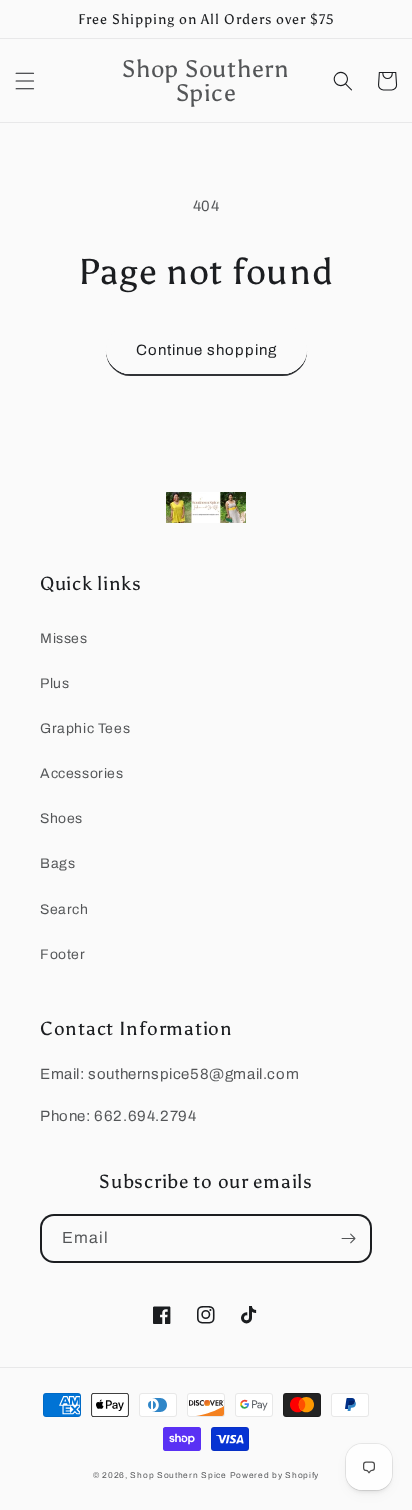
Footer (63, 954)
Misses (64, 638)
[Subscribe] (348, 1238)
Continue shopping (206, 350)
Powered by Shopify (275, 1475)
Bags (57, 863)
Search (64, 909)
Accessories (82, 773)
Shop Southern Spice (178, 1475)
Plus (54, 683)
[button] (25, 81)
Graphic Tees (85, 728)
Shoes (61, 818)
